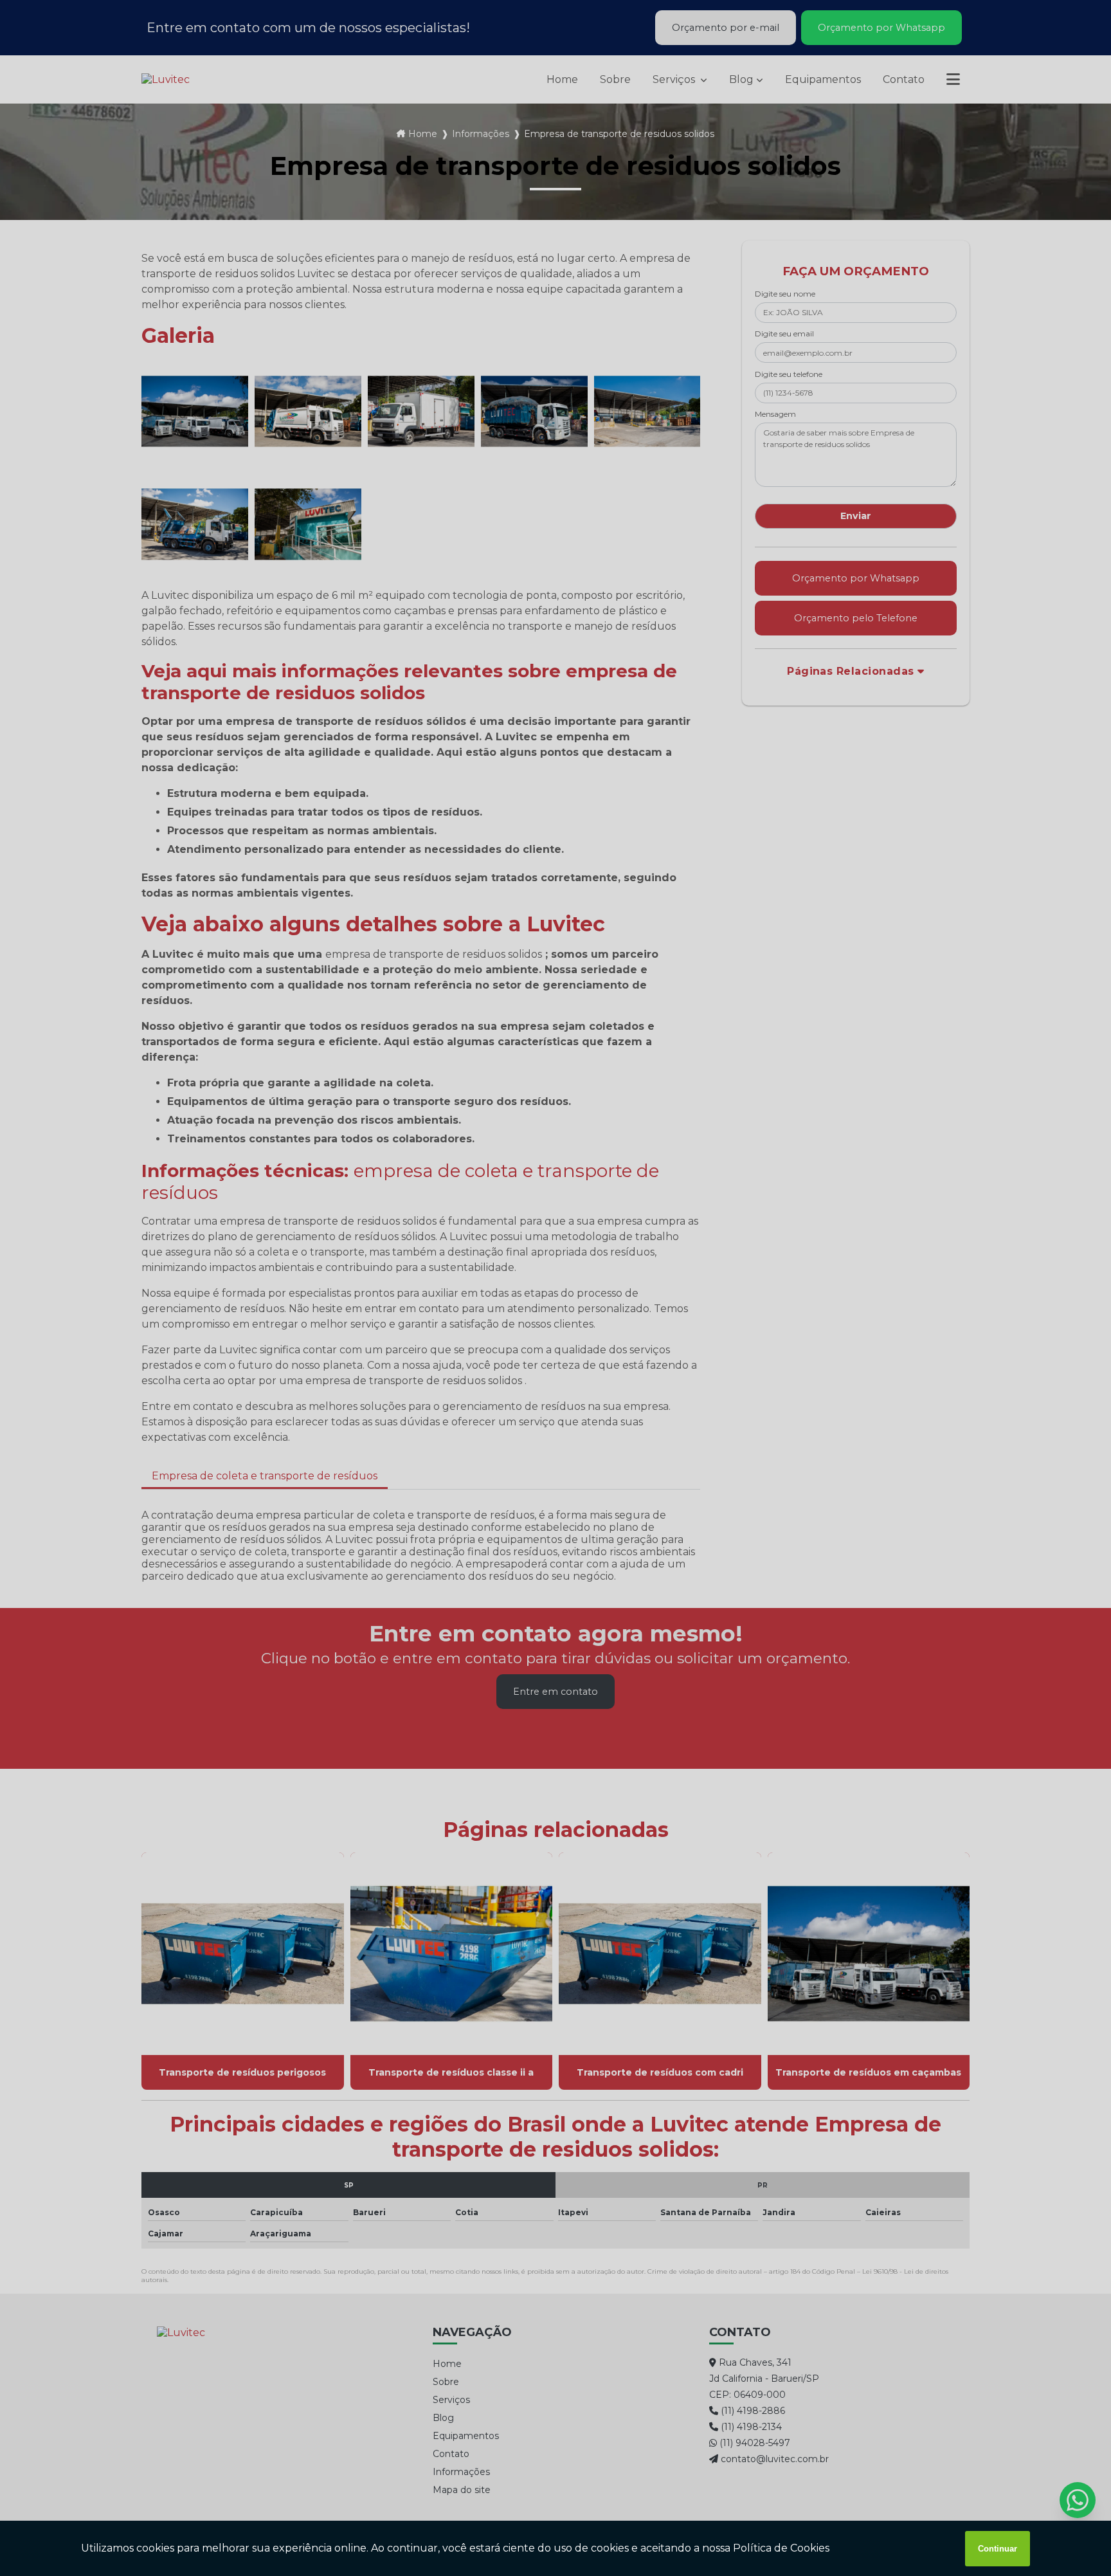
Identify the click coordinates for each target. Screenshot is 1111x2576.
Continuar (998, 2549)
